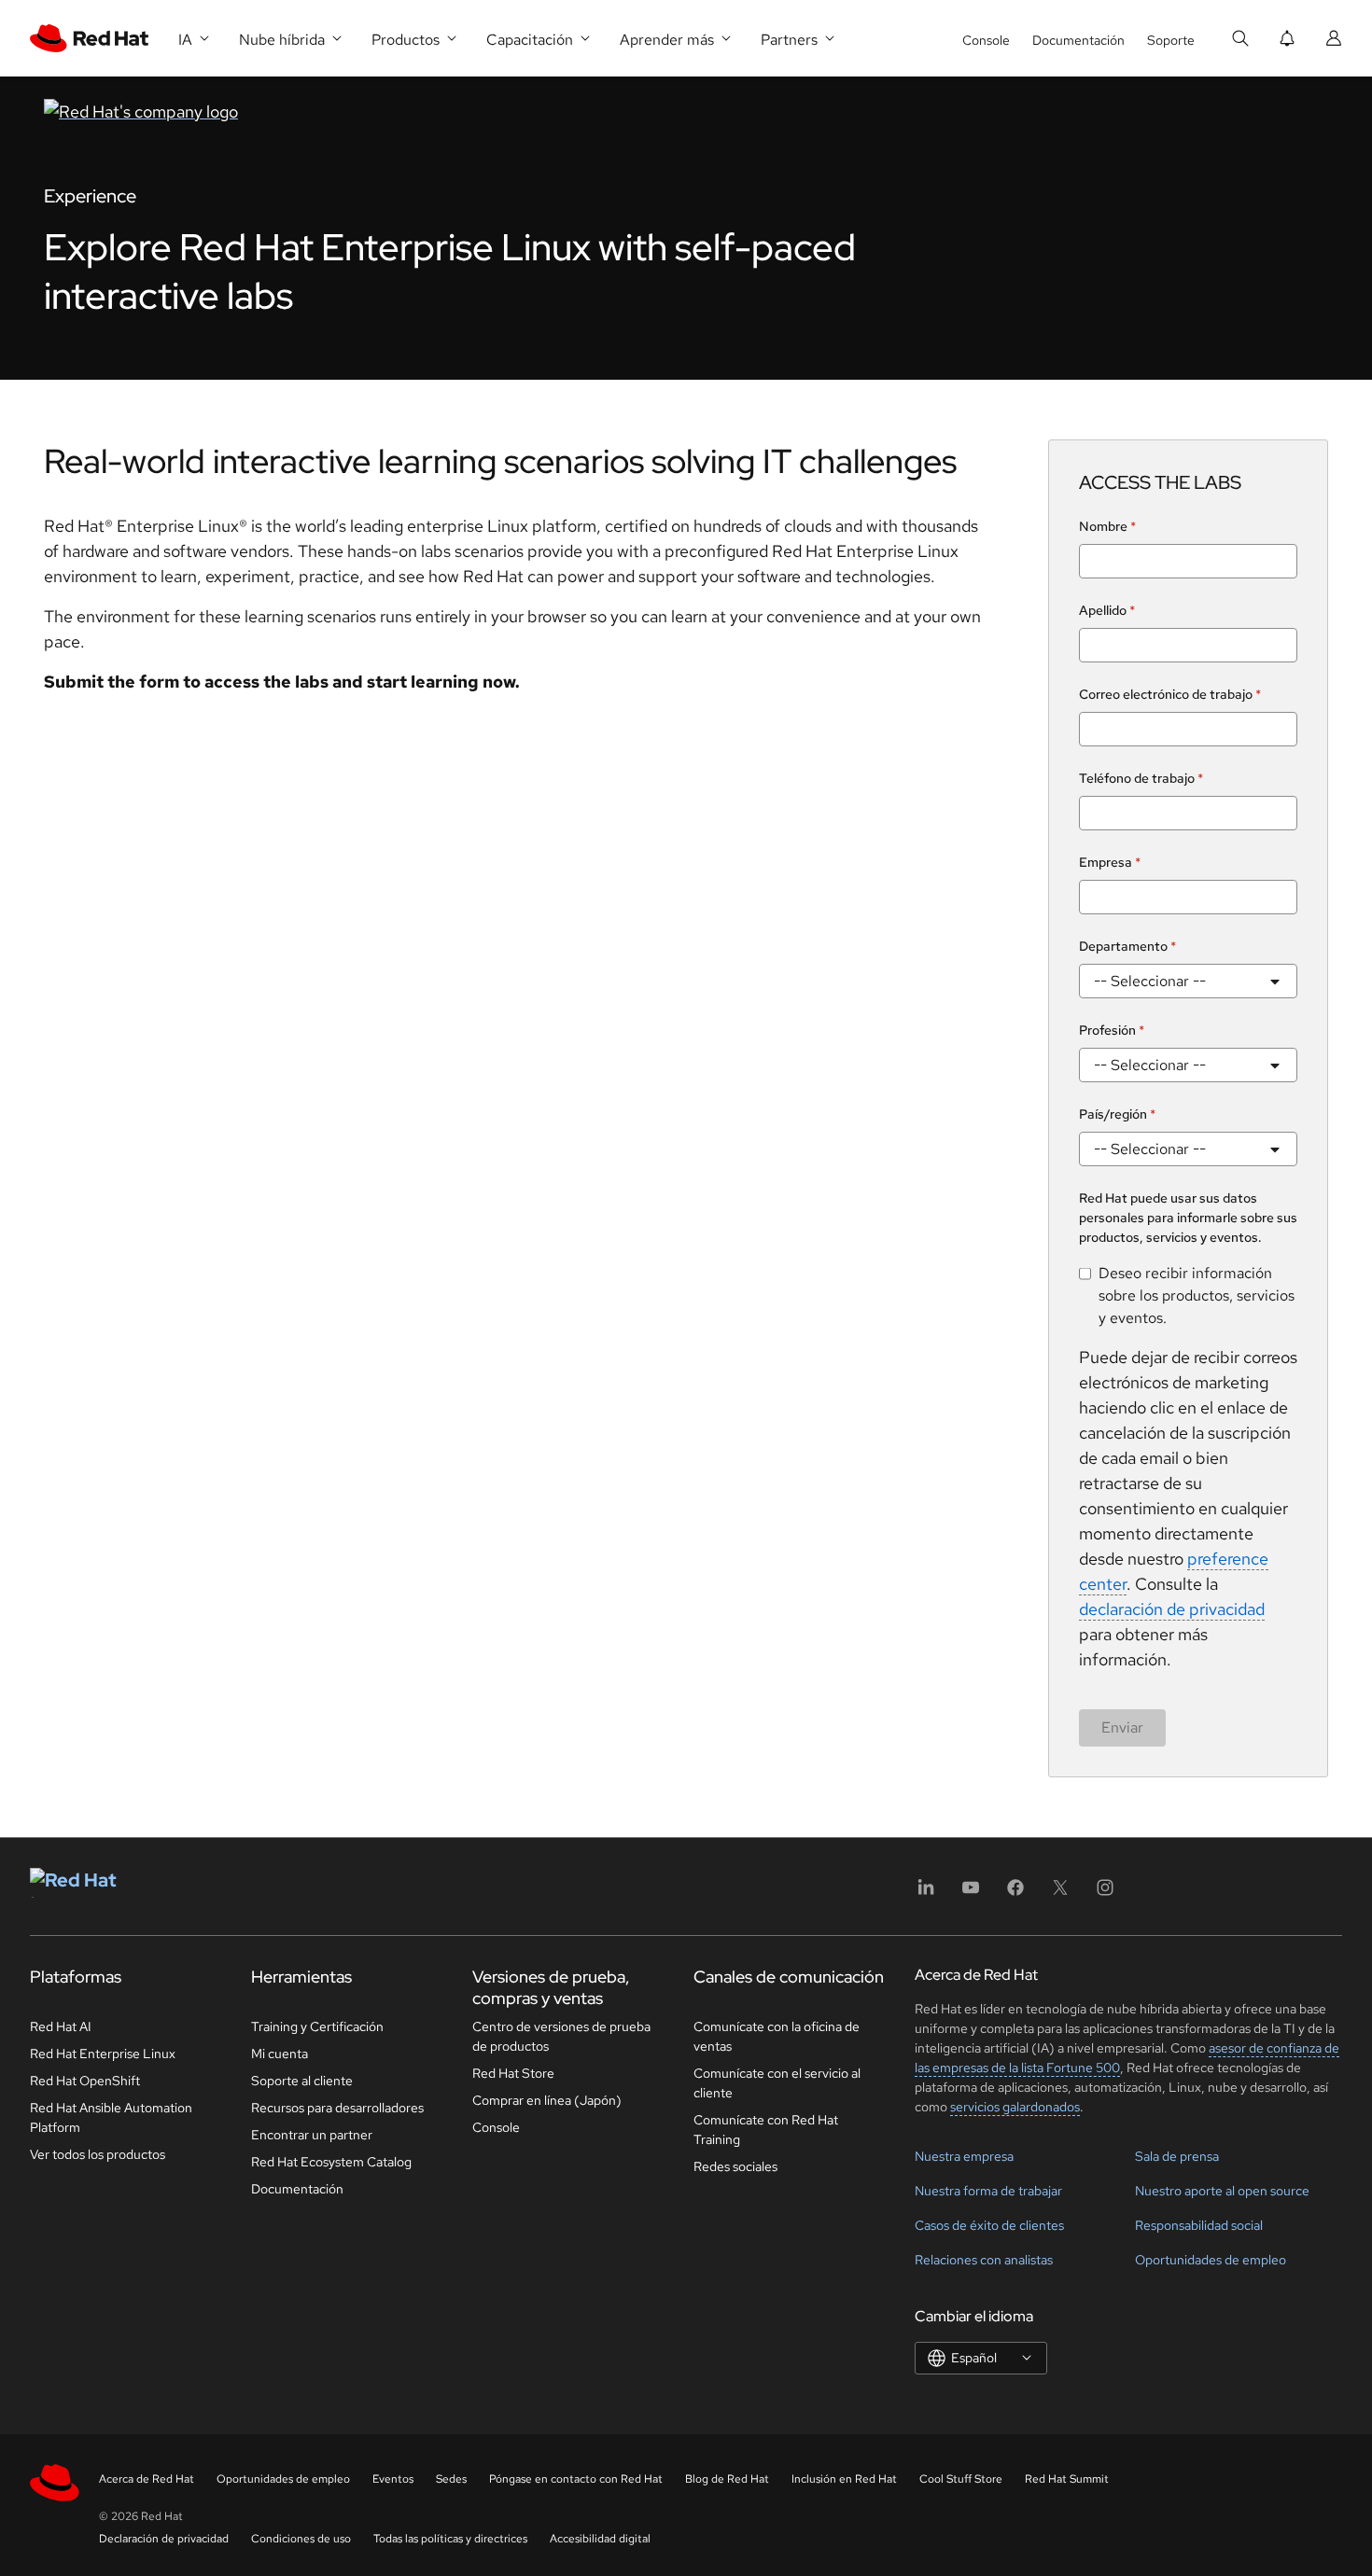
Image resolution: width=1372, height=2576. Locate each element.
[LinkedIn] (926, 1894)
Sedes (451, 2479)
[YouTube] (971, 1894)
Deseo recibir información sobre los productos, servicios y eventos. (1197, 1295)
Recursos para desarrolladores (337, 2108)
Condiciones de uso (301, 2539)
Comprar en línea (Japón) (547, 2100)
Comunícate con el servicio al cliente (777, 2083)
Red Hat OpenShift (85, 2081)
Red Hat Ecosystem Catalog (331, 2162)
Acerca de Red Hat (147, 2479)
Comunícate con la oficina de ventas (777, 2036)
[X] (1060, 1894)
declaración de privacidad (1172, 1609)
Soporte (1171, 40)
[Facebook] (1015, 1894)
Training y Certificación (317, 2026)
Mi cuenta (280, 2054)
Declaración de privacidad (164, 2539)
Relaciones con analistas (984, 2260)
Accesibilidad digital (600, 2539)
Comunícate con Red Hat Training (766, 2130)
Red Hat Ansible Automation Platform (111, 2117)
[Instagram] (1105, 1894)
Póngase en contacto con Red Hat (576, 2479)
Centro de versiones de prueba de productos (561, 2036)
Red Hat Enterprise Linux (103, 2054)
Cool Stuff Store (961, 2479)
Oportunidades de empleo (1211, 2260)
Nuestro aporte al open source (1222, 2191)
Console (986, 40)
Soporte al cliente (302, 2081)
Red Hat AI (61, 2026)
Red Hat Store (513, 2073)
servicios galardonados (1015, 2107)
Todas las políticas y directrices (450, 2539)
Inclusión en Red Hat (844, 2479)
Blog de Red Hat (727, 2479)
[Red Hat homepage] (467, 111)
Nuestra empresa (964, 2156)
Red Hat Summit (1067, 2479)
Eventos (393, 2479)
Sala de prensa (1177, 2156)
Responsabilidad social (1199, 2225)
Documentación (1078, 40)
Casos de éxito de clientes (989, 2225)
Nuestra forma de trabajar (988, 2191)
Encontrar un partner (312, 2135)
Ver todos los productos (98, 2154)
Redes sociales (735, 2166)
